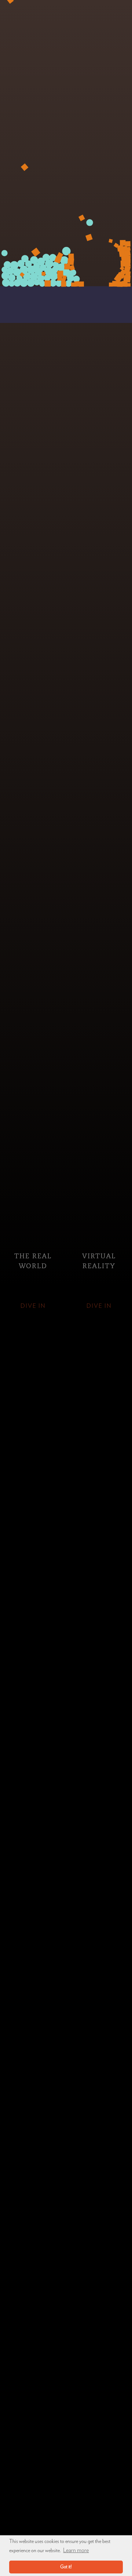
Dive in (33, 1306)
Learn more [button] (76, 2550)
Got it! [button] (66, 2567)
